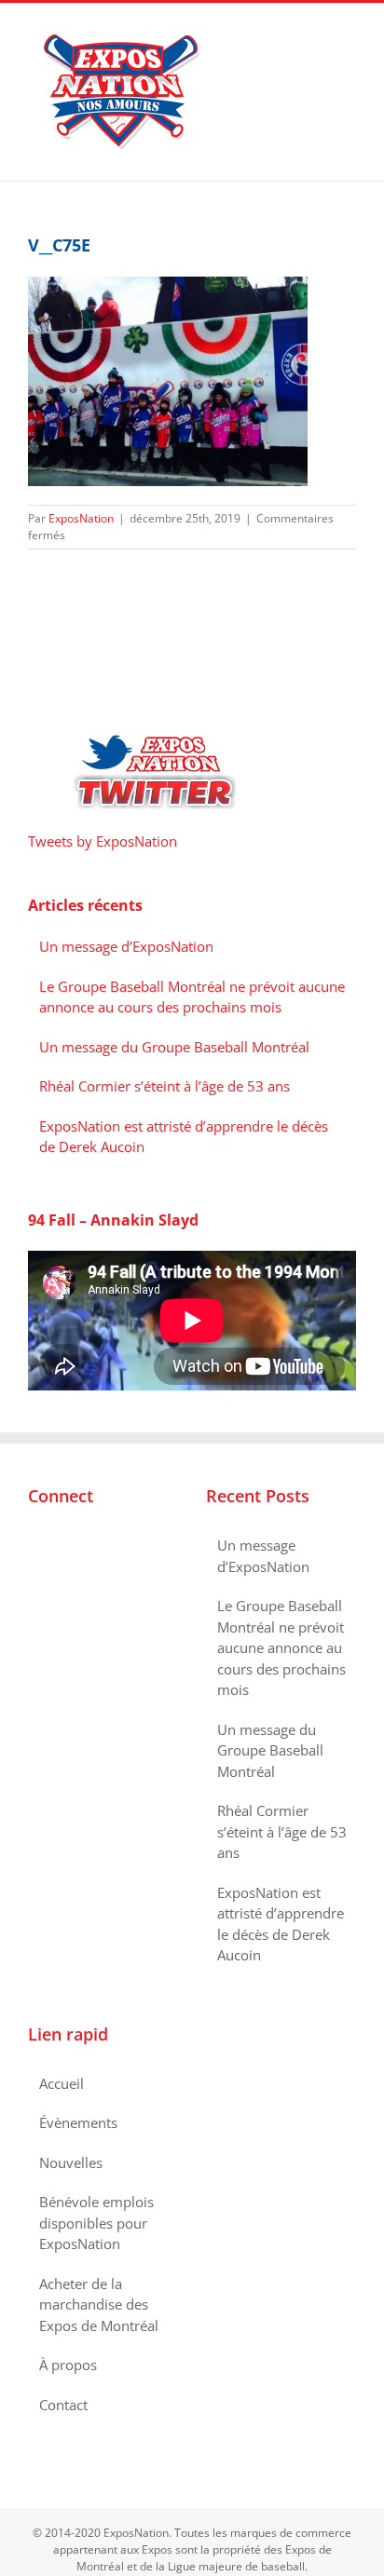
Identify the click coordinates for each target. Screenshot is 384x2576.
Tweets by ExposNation (103, 841)
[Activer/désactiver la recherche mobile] (315, 32)
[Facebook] (34, 1546)
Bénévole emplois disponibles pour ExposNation (96, 2223)
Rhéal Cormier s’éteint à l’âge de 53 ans (165, 1086)
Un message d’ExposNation (126, 946)
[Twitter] (59, 1546)
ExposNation (81, 518)
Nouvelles (71, 2162)
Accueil (62, 2083)
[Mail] (109, 1546)
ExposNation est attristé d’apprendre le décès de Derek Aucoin (281, 1924)
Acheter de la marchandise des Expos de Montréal (99, 2305)
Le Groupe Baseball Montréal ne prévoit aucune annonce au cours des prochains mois (281, 1647)
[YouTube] (84, 1546)
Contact (63, 2405)
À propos (68, 2365)
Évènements (78, 2122)
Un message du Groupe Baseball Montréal (174, 1047)
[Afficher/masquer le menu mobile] (349, 32)
